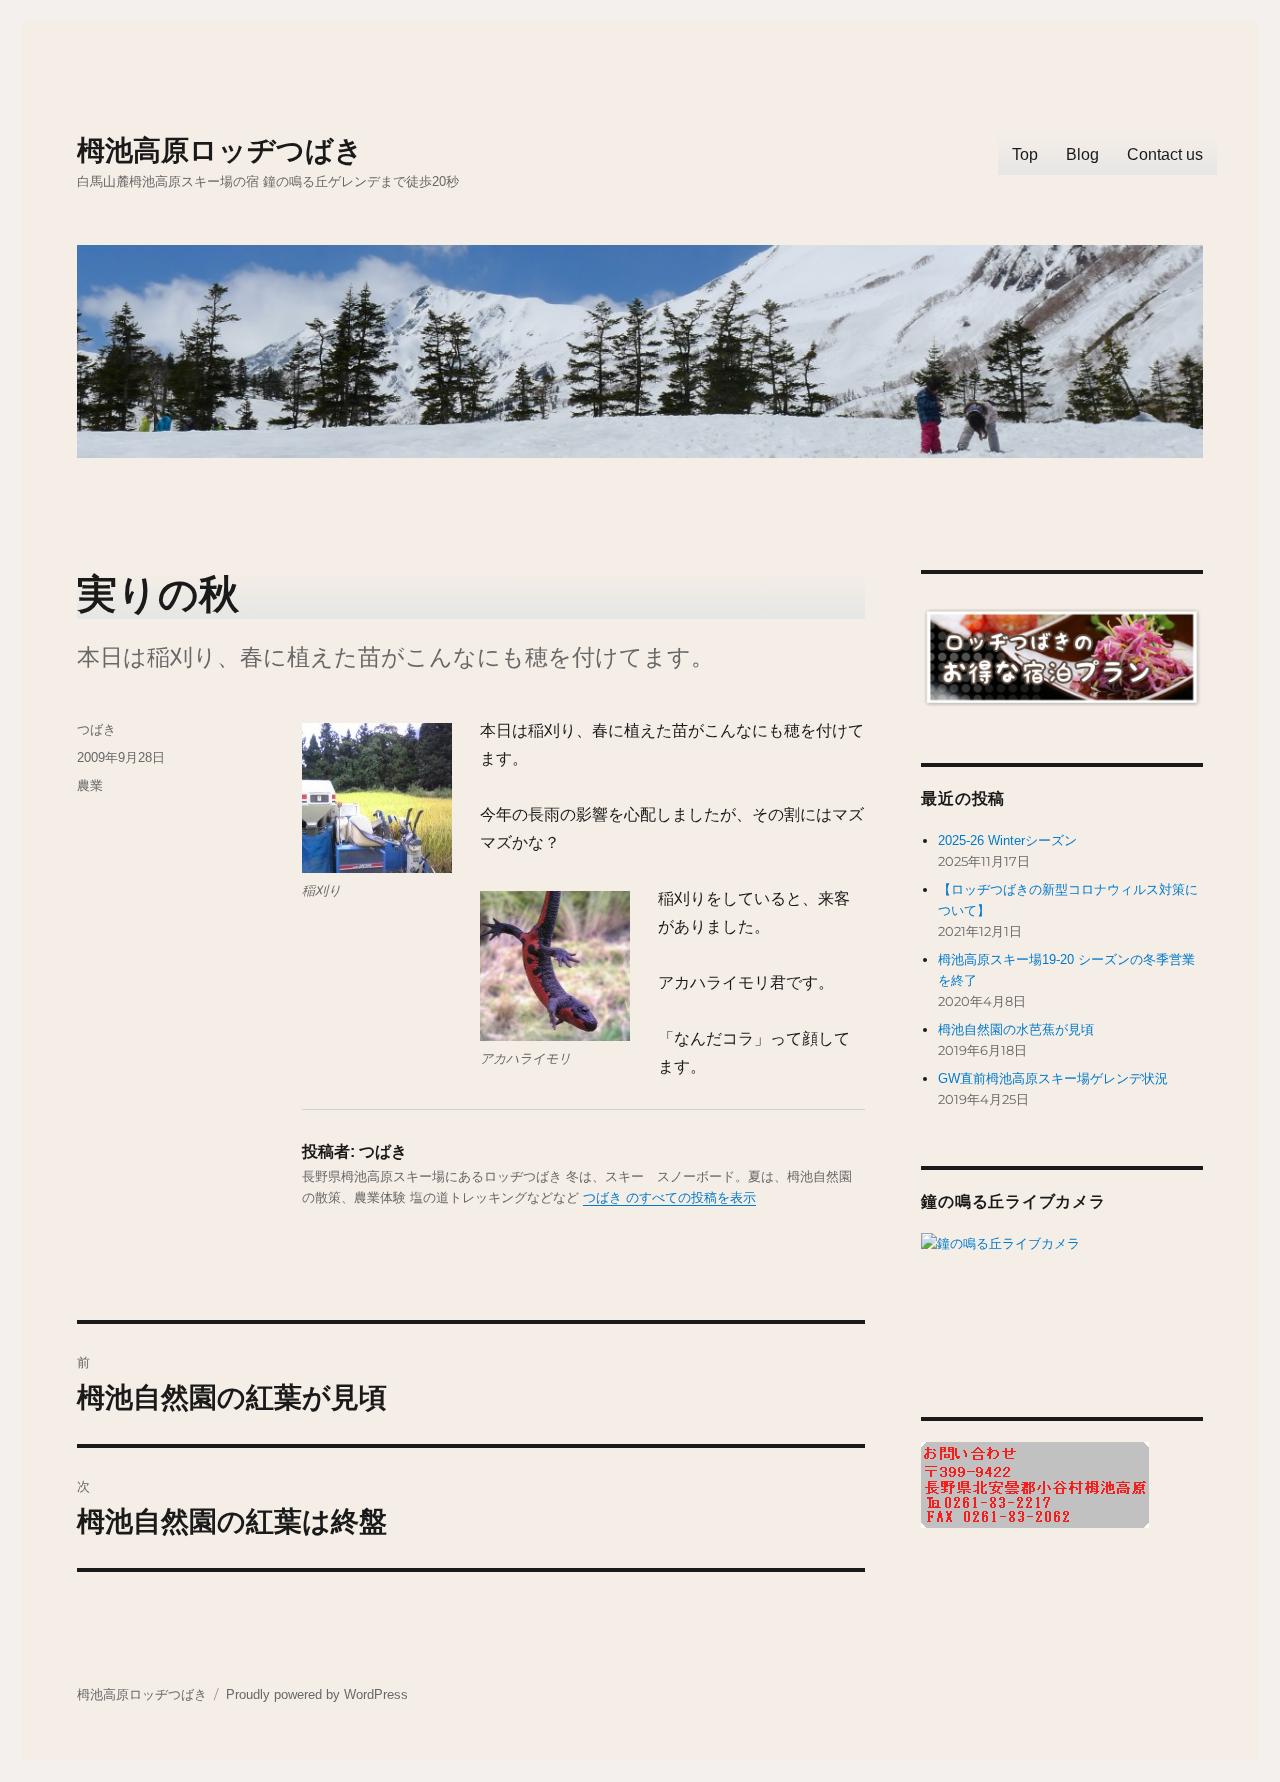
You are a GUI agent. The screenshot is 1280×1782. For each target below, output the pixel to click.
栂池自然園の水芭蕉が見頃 (1016, 1029)
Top (1025, 154)
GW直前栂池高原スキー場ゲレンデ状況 (1053, 1078)
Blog (1082, 154)
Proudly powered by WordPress (317, 1694)
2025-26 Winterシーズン (1007, 840)
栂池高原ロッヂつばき (220, 150)
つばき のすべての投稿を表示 (669, 1197)
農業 (90, 785)
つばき (96, 729)
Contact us (1165, 154)
